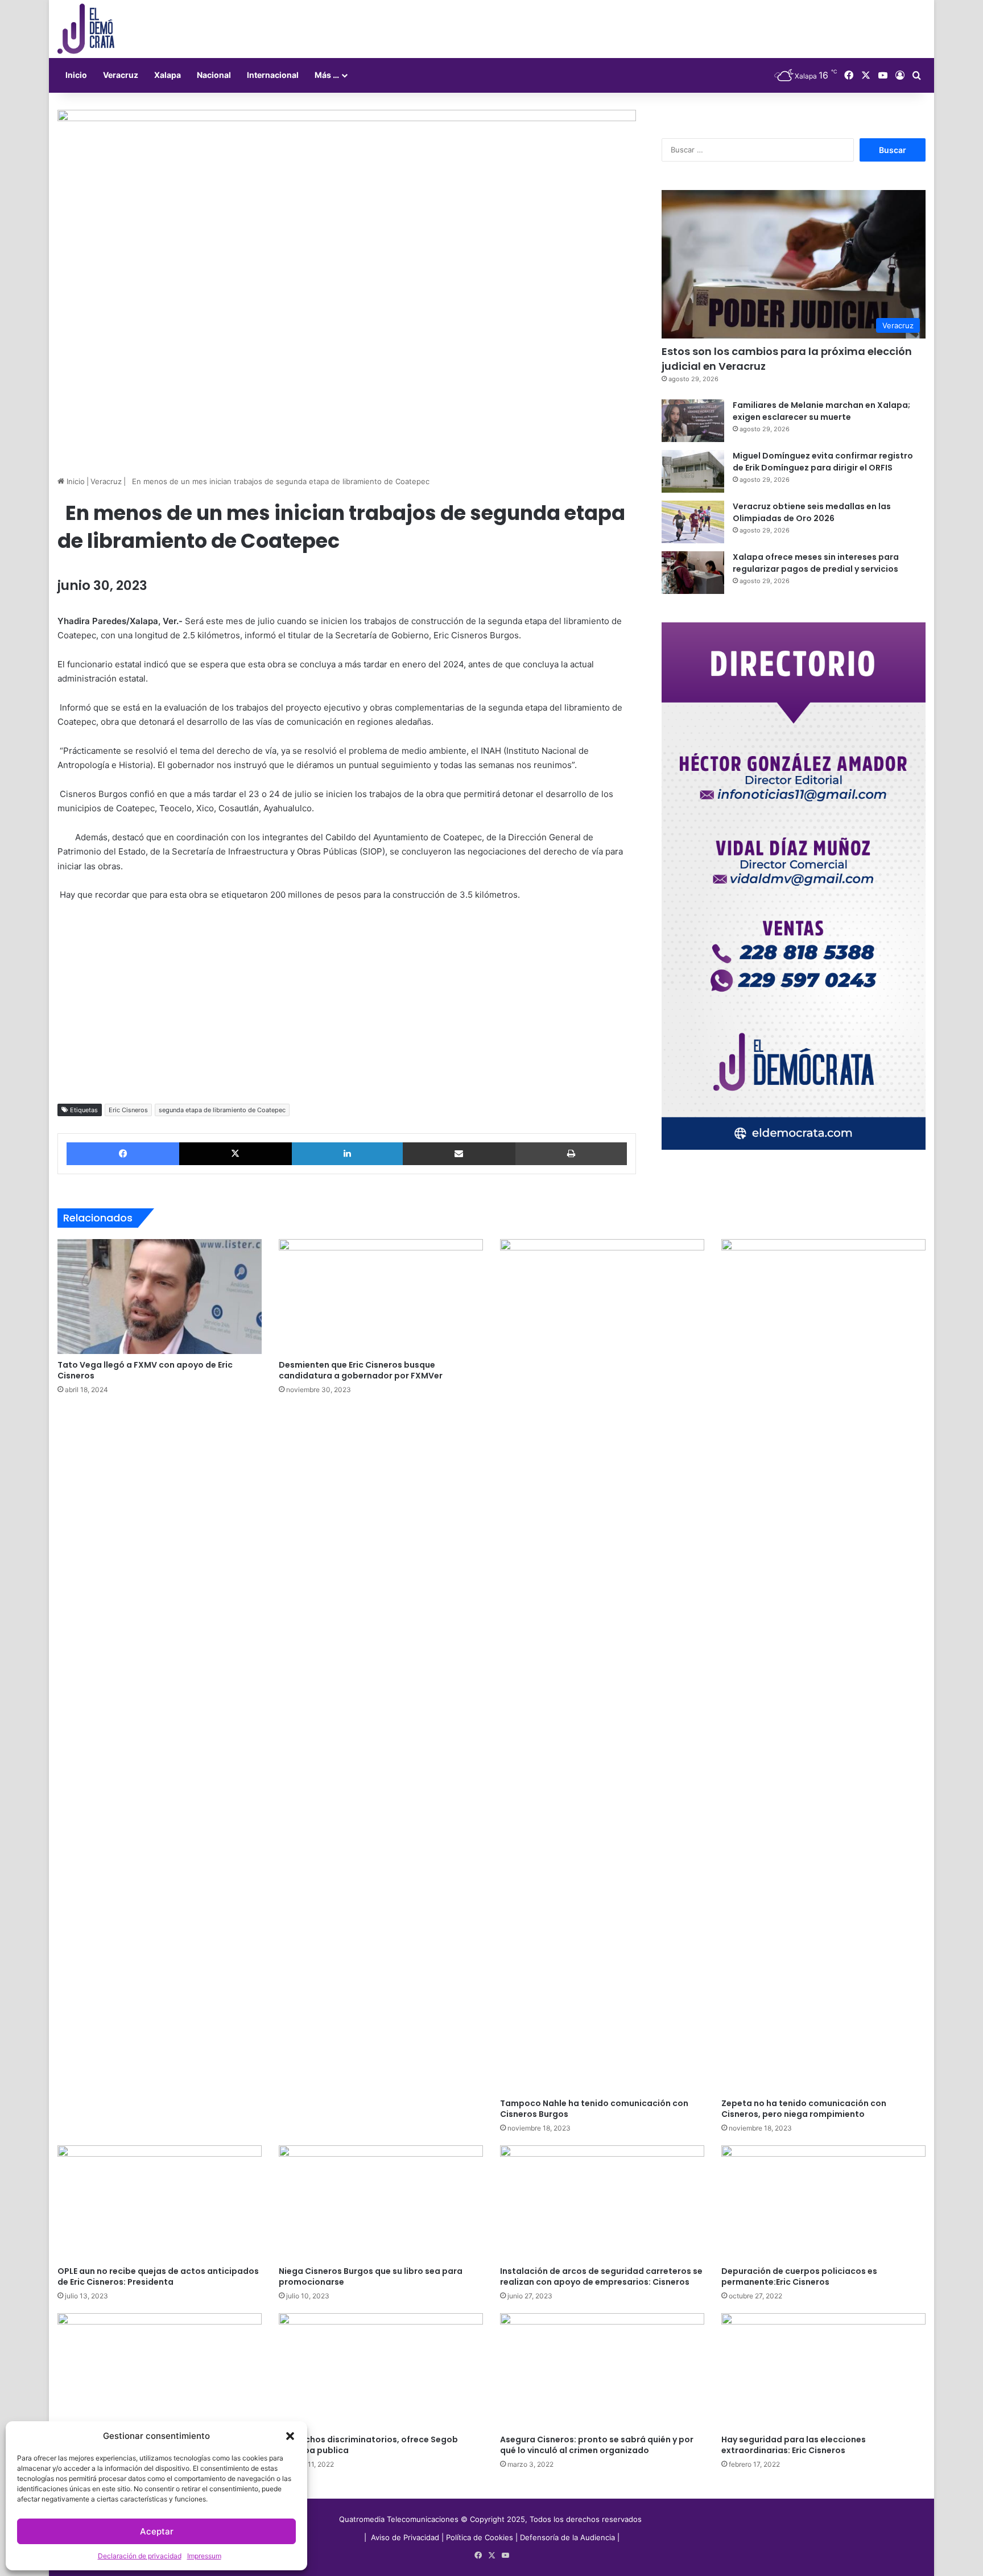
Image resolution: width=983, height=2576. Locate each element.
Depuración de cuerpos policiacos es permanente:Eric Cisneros (799, 2276)
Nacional (214, 75)
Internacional (273, 75)
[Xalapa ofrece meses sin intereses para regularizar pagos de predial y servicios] (693, 573)
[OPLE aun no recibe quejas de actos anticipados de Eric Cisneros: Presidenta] (160, 2203)
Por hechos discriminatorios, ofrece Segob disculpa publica (368, 2445)
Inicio (76, 75)
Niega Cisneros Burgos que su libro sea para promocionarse (371, 2276)
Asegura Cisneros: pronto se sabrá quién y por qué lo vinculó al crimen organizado (597, 2445)
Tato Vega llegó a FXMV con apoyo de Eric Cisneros (145, 1370)
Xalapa (168, 75)
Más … (327, 75)
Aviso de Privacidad (406, 2537)
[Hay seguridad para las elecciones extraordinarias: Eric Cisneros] (823, 2371)
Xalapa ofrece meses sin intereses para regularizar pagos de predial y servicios (816, 563)
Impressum (204, 2556)
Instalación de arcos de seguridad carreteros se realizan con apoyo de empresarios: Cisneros (601, 2276)
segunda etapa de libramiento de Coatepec (222, 1110)
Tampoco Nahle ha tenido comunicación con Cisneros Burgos (594, 2109)
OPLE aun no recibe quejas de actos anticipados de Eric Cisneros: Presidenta (158, 2276)
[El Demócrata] (86, 29)
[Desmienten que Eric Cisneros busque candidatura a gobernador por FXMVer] (381, 1297)
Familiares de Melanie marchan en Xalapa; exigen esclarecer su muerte (821, 411)
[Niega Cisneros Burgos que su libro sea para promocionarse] (381, 2203)
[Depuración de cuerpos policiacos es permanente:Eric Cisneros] (823, 2203)
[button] (290, 2436)
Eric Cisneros (128, 1110)
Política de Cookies (480, 2537)
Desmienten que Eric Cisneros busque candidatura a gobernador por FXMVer (361, 1370)
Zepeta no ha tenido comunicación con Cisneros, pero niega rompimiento (804, 2109)
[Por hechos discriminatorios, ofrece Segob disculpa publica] (381, 2371)
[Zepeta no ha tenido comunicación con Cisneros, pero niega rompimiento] (823, 1666)
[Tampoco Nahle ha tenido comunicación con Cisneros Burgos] (602, 1666)
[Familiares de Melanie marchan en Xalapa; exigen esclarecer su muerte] (693, 421)
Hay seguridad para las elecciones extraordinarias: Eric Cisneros (794, 2445)
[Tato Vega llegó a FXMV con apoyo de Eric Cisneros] (160, 1297)
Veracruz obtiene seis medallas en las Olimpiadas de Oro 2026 (812, 512)
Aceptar (157, 2531)
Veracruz (121, 75)
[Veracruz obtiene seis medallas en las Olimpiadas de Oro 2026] (693, 522)
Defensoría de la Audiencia (567, 2537)
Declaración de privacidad (140, 2556)
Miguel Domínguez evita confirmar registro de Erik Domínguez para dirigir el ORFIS (823, 462)
